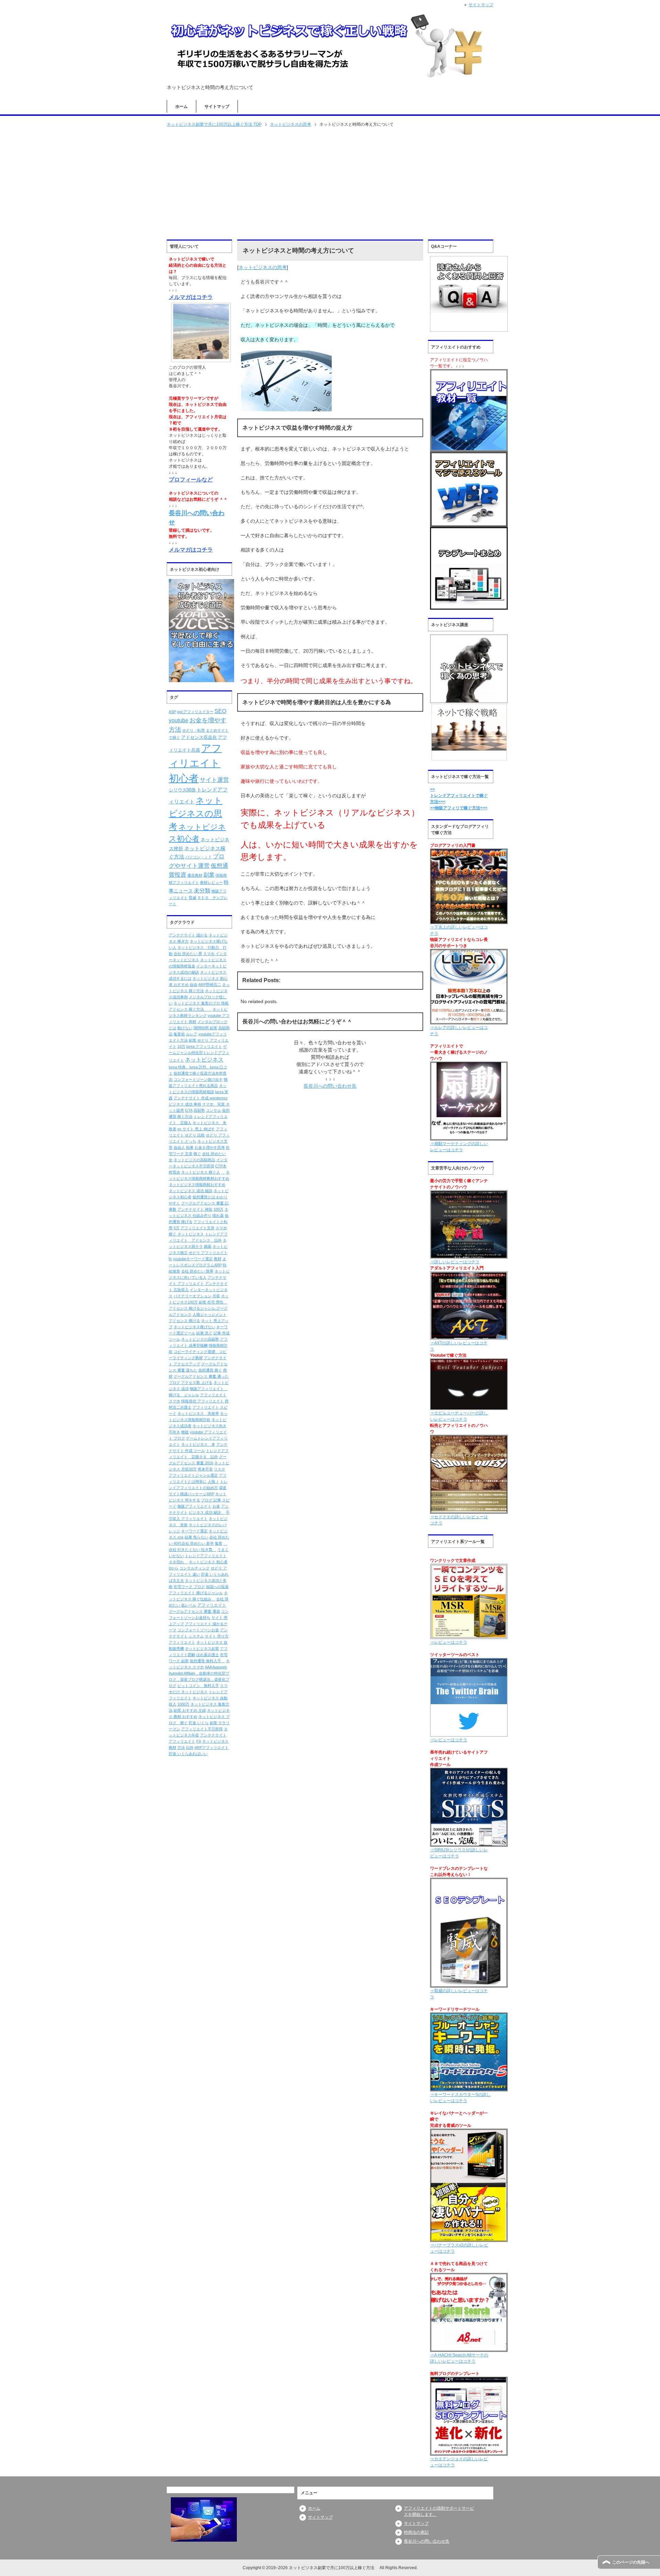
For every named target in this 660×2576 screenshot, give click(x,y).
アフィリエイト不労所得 (202, 1729)
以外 (190, 1747)
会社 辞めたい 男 (188, 954)
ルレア (192, 1034)
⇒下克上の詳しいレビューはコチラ (459, 930)
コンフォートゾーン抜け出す (198, 1079)
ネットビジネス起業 (202, 1648)
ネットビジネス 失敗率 (198, 1413)
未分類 (202, 890)
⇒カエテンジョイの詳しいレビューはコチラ (459, 2462)
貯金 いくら (199, 1723)
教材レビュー (211, 882)
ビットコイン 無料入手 (198, 1686)
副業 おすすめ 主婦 (190, 1710)
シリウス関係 (182, 790)
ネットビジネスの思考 (263, 267)
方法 (181, 1747)
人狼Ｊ (213, 1481)
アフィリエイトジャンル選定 (193, 1475)
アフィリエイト (212, 1605)
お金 (216, 1506)
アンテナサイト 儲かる (188, 935)
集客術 (179, 1034)
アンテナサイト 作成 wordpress (201, 1098)
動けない (185, 1028)
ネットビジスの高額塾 (200, 1339)
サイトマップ (217, 107)
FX (199, 1741)
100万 (218, 1209)
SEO (220, 711)
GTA (189, 1110)
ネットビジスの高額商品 (194, 1160)
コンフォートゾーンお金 (198, 1630)
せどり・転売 (194, 730)
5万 (177, 1228)
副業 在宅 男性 (213, 1302)
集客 (219, 1543)
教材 (218, 1259)
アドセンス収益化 (199, 737)
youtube (179, 720)
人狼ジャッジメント (210, 1314)
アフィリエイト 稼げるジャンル (196, 1593)
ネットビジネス (204, 1060)
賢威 (192, 898)
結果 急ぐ (204, 1333)
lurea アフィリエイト (204, 1046)
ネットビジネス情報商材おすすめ (197, 1185)
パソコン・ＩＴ (199, 857)
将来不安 (205, 1469)
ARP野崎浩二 (210, 985)
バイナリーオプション (192, 1296)
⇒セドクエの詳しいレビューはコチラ (459, 1520)
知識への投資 (217, 1587)
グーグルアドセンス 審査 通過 (194, 1611)
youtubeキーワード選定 (193, 1259)
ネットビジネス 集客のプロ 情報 (201, 1003)
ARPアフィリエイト (212, 1747)
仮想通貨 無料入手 (207, 1661)
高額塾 (199, 1110)
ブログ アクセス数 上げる (191, 1383)
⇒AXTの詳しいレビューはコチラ (459, 1346)
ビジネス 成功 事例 (185, 1104)
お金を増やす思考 (210, 1147)
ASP (172, 712)
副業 (209, 875)
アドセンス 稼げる (184, 1321)
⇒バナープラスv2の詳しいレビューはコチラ (459, 2248)
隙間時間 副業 (205, 1028)
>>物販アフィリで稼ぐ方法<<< (459, 808)
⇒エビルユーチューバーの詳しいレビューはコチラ (459, 1416)
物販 (185, 1432)
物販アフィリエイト (194, 1506)
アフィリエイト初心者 (195, 763)
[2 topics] (223, 1172)
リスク (219, 1469)
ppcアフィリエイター (195, 712)
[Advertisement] (330, 183)
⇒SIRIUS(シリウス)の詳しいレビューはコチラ (459, 1853)
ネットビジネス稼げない (194, 1327)
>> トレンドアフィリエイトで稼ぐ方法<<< (459, 796)
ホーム (181, 107)
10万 (181, 1046)
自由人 (179, 1147)
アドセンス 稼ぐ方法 (190, 1009)
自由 (194, 985)
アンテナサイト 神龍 (195, 1209)
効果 (190, 1147)
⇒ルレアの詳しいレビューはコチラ (459, 1031)
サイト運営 (214, 780)
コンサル (213, 1110)
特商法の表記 (416, 2532)
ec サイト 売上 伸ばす (196, 1129)
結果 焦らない (196, 1537)
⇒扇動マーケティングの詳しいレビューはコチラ (459, 1147)
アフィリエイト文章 (197, 1228)
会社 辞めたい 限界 (197, 1271)
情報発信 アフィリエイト (202, 1401)
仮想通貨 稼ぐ (210, 1370)
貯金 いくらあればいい (188, 1754)
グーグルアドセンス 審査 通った (201, 1376)
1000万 (183, 1704)
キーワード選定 (194, 1531)
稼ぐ (197, 1154)
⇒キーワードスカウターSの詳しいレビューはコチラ (460, 2098)
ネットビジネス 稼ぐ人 (201, 1172)
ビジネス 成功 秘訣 (207, 1512)
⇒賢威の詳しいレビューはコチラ (459, 1994)
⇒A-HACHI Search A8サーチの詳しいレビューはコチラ (459, 2358)
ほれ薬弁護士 (208, 1655)
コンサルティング (195, 1568)
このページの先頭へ (631, 2562)
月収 (216, 1296)
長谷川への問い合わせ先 (427, 2541)
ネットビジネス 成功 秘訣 (191, 1191)
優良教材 (195, 875)
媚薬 (208, 1246)
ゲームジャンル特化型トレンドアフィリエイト (199, 1053)
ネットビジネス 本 (198, 1444)
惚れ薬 (218, 1215)
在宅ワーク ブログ (189, 1587)
